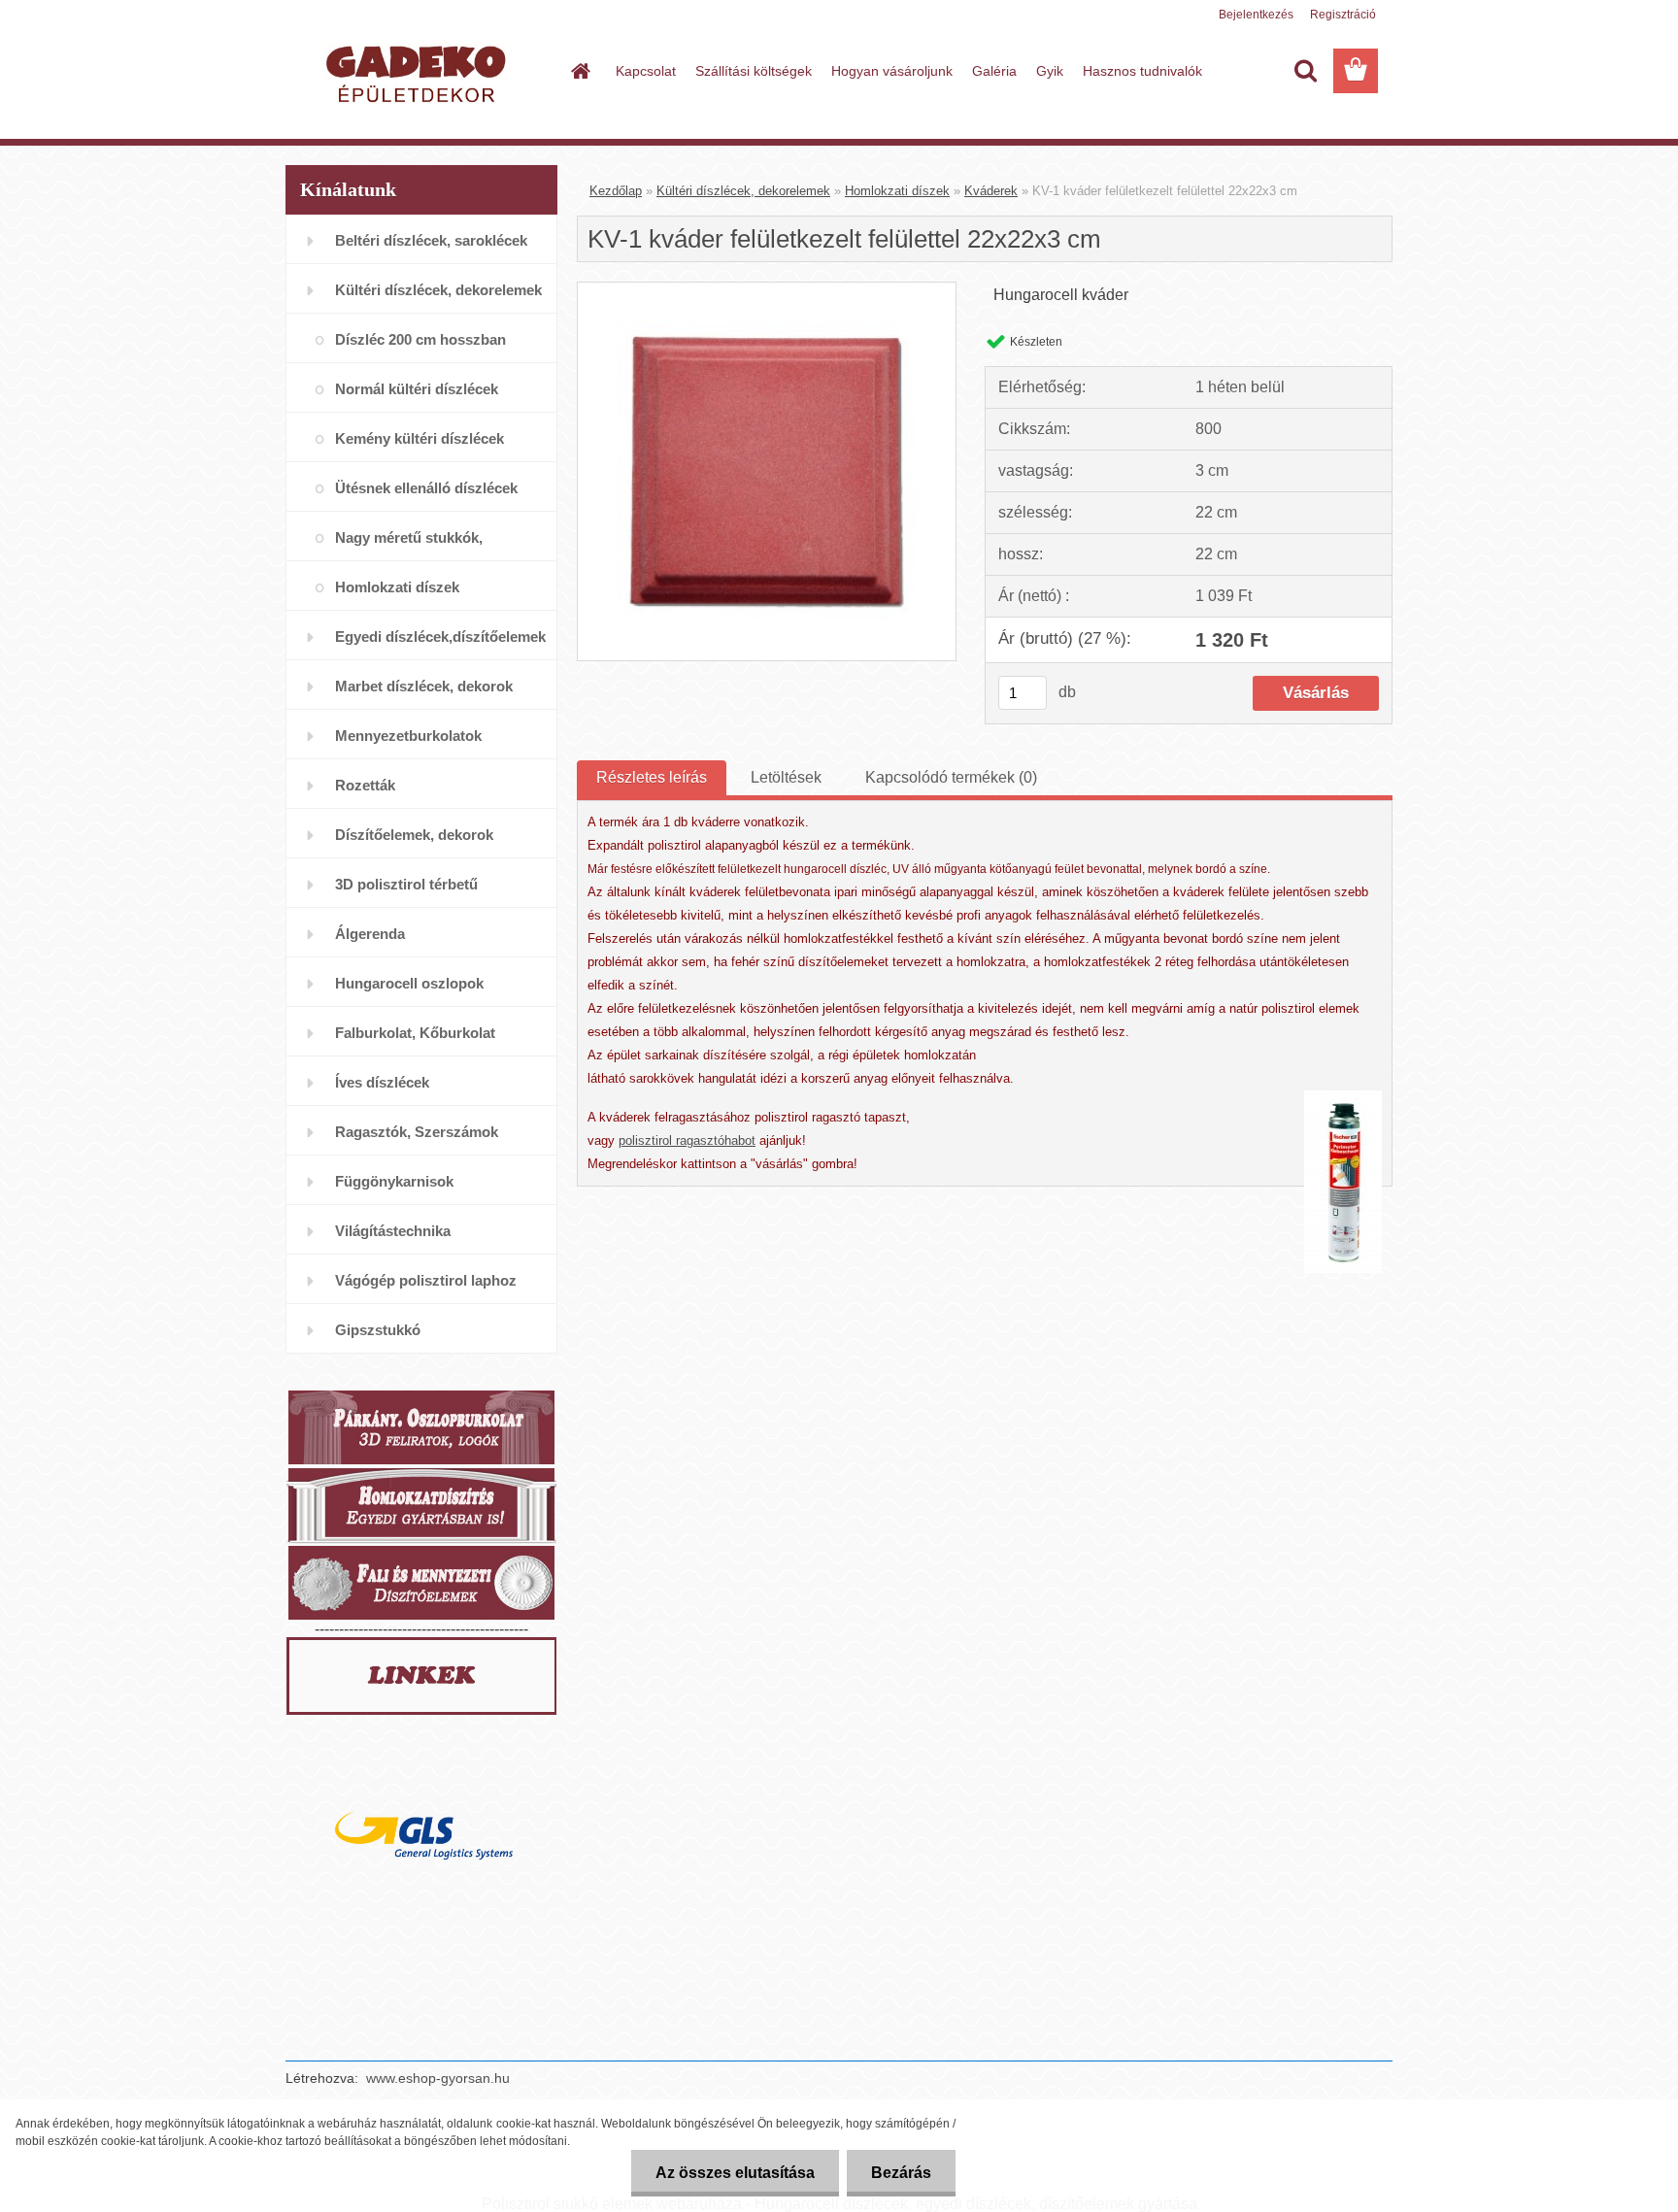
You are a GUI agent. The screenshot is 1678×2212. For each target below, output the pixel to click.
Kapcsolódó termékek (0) (951, 777)
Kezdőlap (616, 191)
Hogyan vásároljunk (892, 71)
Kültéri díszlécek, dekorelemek (743, 191)
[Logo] (419, 72)
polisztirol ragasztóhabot (687, 1140)
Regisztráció (1343, 15)
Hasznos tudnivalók (1142, 71)
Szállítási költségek (754, 71)
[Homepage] (579, 71)
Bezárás (901, 2173)
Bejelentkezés (1256, 15)
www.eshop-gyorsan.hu (438, 2078)
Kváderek (991, 191)
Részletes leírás (652, 777)
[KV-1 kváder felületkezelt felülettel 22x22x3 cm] (767, 290)
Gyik (1050, 71)
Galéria (994, 71)
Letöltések (786, 777)
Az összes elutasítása (735, 2173)
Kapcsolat (646, 71)
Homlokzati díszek (897, 191)
